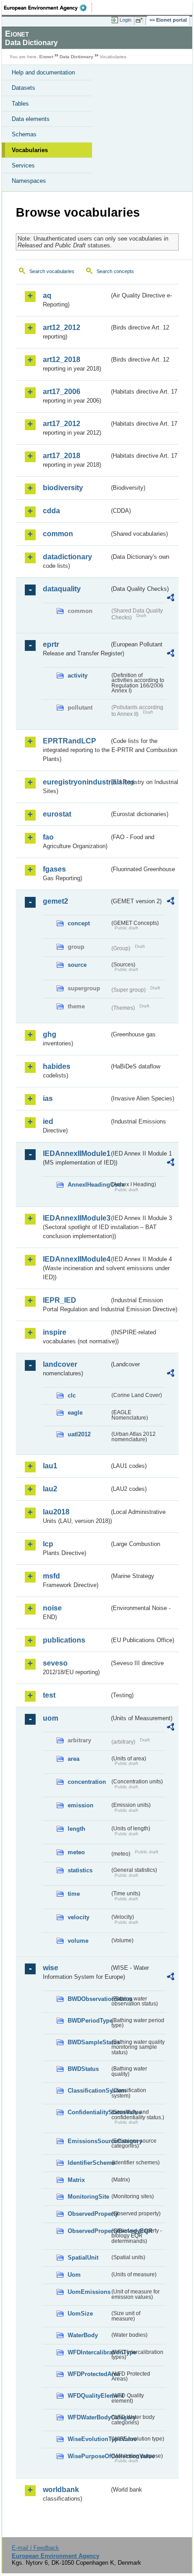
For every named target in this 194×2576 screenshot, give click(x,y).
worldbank (61, 2490)
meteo (76, 1852)
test (49, 1695)
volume (78, 1941)
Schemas (24, 134)
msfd (51, 1576)
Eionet (46, 57)
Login (125, 20)
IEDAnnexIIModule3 (76, 1218)
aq (47, 295)
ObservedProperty (89, 2214)
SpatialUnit (83, 2258)
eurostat (57, 814)
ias (48, 1098)
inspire (55, 1332)
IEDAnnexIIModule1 (76, 1153)
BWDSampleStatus (89, 2042)
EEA (48, 8)
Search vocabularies (52, 271)
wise (51, 1968)
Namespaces (29, 181)
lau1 (50, 1466)
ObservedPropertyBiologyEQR (89, 2231)
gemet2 (55, 901)
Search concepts (115, 271)
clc (72, 1395)
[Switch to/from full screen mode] (141, 20)
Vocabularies (30, 150)
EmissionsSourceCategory (89, 2141)
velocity (79, 1917)
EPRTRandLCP (69, 741)
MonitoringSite (88, 2197)
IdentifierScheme (89, 2163)
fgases (54, 869)
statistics (80, 1870)
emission (81, 1805)
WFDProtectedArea (89, 2374)
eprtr (51, 644)
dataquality (62, 589)
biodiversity (63, 488)
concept (79, 923)
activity (78, 675)
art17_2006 (62, 392)
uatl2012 (79, 1434)
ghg (50, 1034)
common (58, 534)
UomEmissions (89, 2292)
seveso (55, 1663)
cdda (51, 511)
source (77, 965)
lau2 (50, 1489)
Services (23, 165)
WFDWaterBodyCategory (89, 2417)
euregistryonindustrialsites (76, 782)
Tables (20, 104)
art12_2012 (62, 327)
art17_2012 (62, 424)
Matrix (76, 2180)
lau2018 (56, 1512)
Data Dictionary (76, 57)
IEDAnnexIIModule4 (76, 1259)
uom (51, 1718)
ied (48, 1121)
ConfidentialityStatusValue (89, 2112)
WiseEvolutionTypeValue (89, 2439)
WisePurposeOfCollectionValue (89, 2456)
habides (57, 1066)
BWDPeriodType (89, 2021)
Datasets (23, 88)
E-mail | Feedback (35, 2548)
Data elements (31, 119)
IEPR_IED (60, 1300)
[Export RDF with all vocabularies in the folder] (171, 599)
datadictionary (67, 557)
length (76, 1829)
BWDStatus (83, 2069)
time (74, 1894)
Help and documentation (43, 72)
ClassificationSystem (89, 2091)
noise (52, 1608)
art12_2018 (62, 360)
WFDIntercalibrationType (89, 2352)
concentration (87, 1782)
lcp (48, 1544)
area (74, 1759)
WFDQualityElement (89, 2396)
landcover (60, 1364)
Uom (74, 2275)
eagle (75, 1413)
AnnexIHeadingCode (89, 1185)
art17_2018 (62, 456)
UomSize (80, 2314)
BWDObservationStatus (89, 1999)
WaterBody (83, 2335)
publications (64, 1640)
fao (48, 837)
